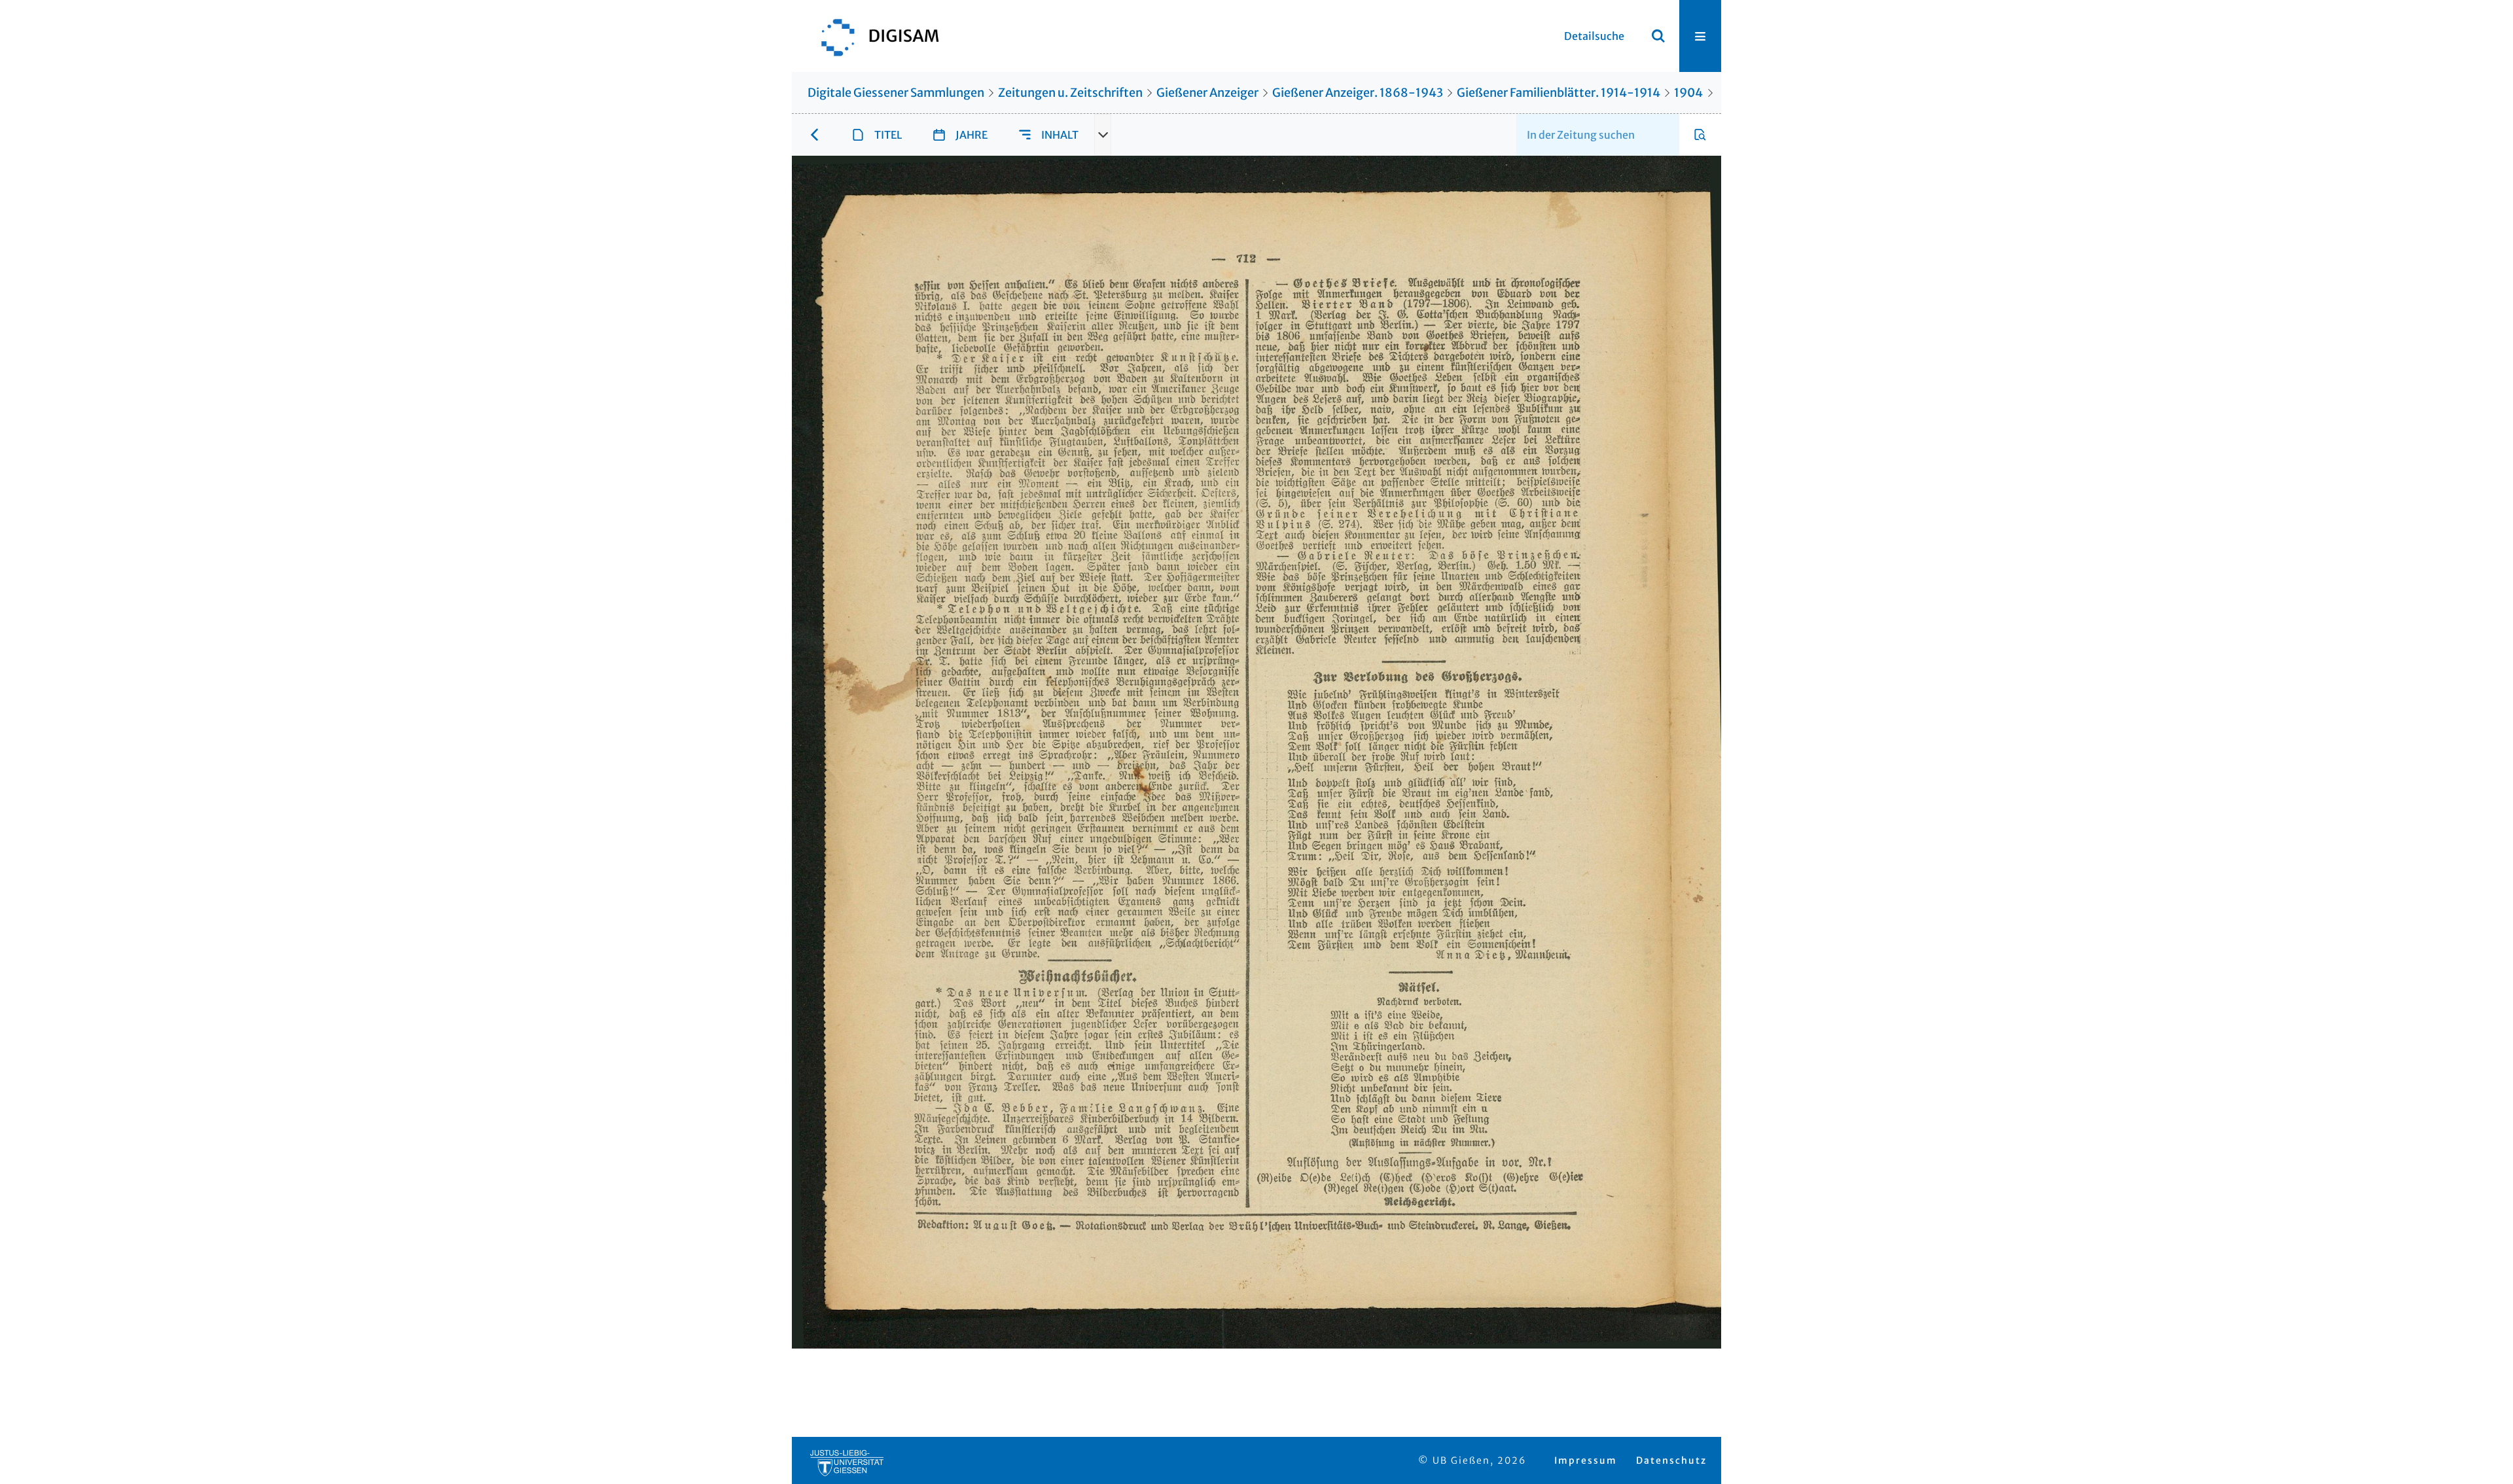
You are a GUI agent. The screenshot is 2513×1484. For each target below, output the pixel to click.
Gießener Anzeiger (1207, 93)
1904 (1688, 93)
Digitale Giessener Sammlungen (896, 93)
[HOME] (874, 36)
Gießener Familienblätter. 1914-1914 (1559, 93)
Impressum (1586, 1460)
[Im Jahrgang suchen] (1700, 135)
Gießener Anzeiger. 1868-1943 (1358, 93)
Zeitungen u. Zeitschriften (1070, 93)
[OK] (1658, 36)
